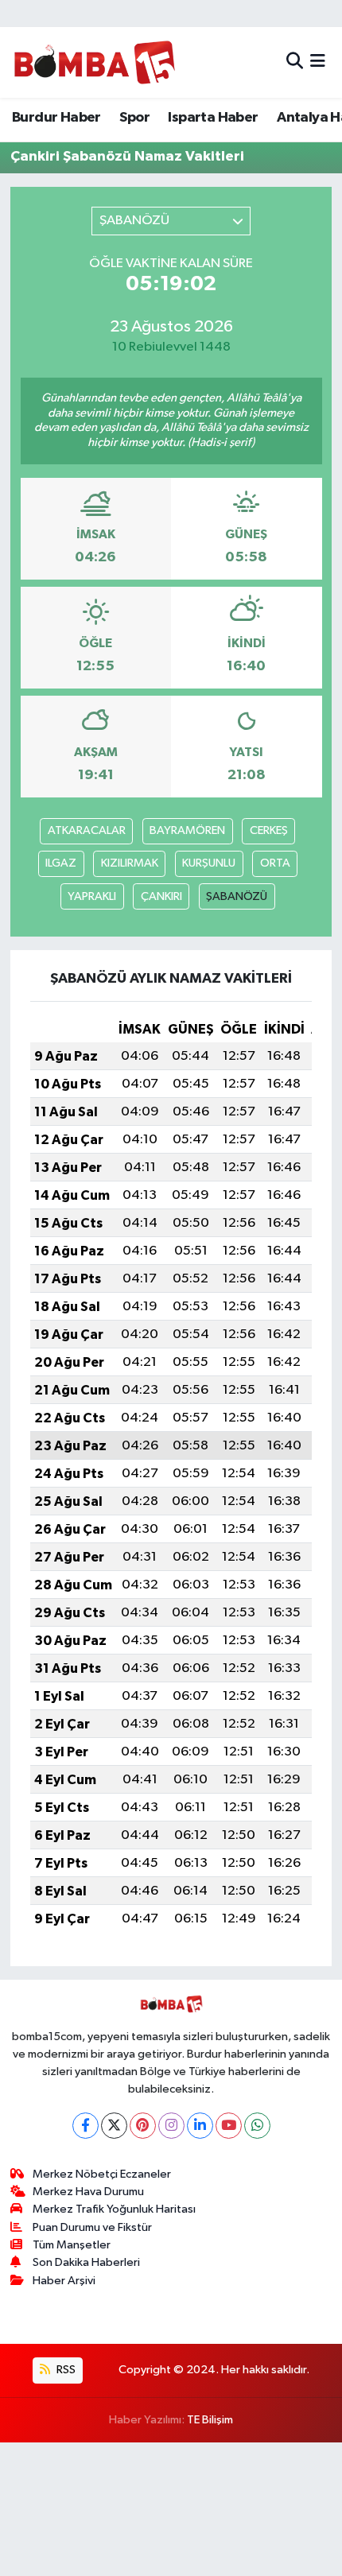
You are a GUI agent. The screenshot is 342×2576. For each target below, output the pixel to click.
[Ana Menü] (318, 62)
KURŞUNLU (209, 863)
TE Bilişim (210, 2420)
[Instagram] (171, 2126)
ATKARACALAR (87, 830)
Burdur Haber (56, 118)
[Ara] (295, 62)
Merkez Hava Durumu (88, 2192)
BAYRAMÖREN (187, 830)
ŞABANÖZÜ (237, 896)
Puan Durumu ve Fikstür (92, 2227)
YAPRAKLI (92, 896)
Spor (134, 118)
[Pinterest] (143, 2126)
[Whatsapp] (257, 2126)
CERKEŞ (269, 830)
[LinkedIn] (200, 2126)
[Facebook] (85, 2126)
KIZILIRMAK (130, 863)
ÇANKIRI (161, 896)
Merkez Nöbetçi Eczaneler (102, 2174)
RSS (65, 2370)
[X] (114, 2126)
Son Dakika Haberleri (86, 2262)
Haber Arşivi (64, 2281)
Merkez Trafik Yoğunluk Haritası (114, 2209)
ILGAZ (61, 863)
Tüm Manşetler (72, 2245)
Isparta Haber (213, 118)
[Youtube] (229, 2126)
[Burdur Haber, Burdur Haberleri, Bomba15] (94, 62)
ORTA (275, 863)
